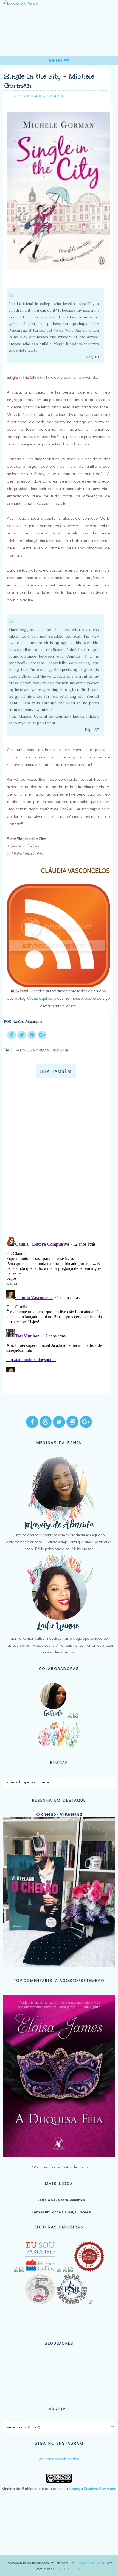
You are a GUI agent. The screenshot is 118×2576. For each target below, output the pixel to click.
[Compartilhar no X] (22, 1035)
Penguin (61, 1050)
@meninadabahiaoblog (59, 2459)
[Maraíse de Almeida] (59, 1528)
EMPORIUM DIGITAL (67, 2569)
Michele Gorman (33, 1050)
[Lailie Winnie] (59, 1631)
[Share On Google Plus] (42, 1035)
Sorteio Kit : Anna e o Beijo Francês (61, 2212)
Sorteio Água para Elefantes (61, 2200)
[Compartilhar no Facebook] (12, 1035)
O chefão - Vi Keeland (59, 1814)
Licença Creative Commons (93, 2488)
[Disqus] (57, 1160)
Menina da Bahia (91, 2563)
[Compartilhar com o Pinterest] (32, 1035)
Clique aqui (37, 998)
